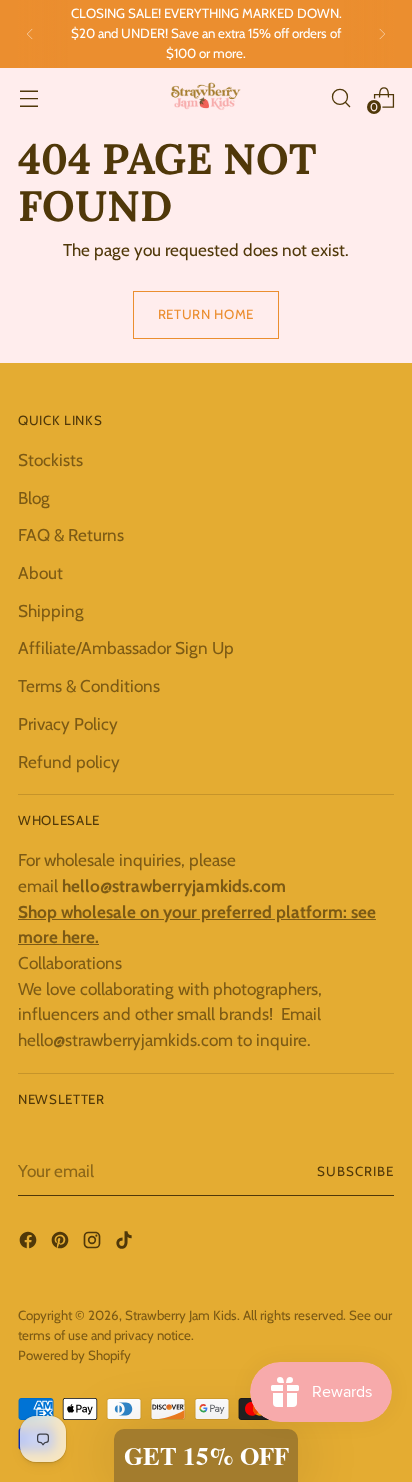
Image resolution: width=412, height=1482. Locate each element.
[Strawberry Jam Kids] (206, 98)
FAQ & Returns (71, 534)
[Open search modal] (340, 97)
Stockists (50, 459)
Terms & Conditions (89, 685)
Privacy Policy (68, 723)
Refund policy (69, 761)
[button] (206, 1455)
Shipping (51, 610)
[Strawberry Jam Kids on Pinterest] (62, 1243)
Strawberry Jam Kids (181, 1315)
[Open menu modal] (28, 97)
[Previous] (30, 34)
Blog (34, 497)
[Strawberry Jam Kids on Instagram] (94, 1243)
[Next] (382, 34)
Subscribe (355, 1171)
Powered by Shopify (74, 1355)
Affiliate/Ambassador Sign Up (126, 647)
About (40, 572)
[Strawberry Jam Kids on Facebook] (30, 1243)
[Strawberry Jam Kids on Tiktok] (126, 1243)
